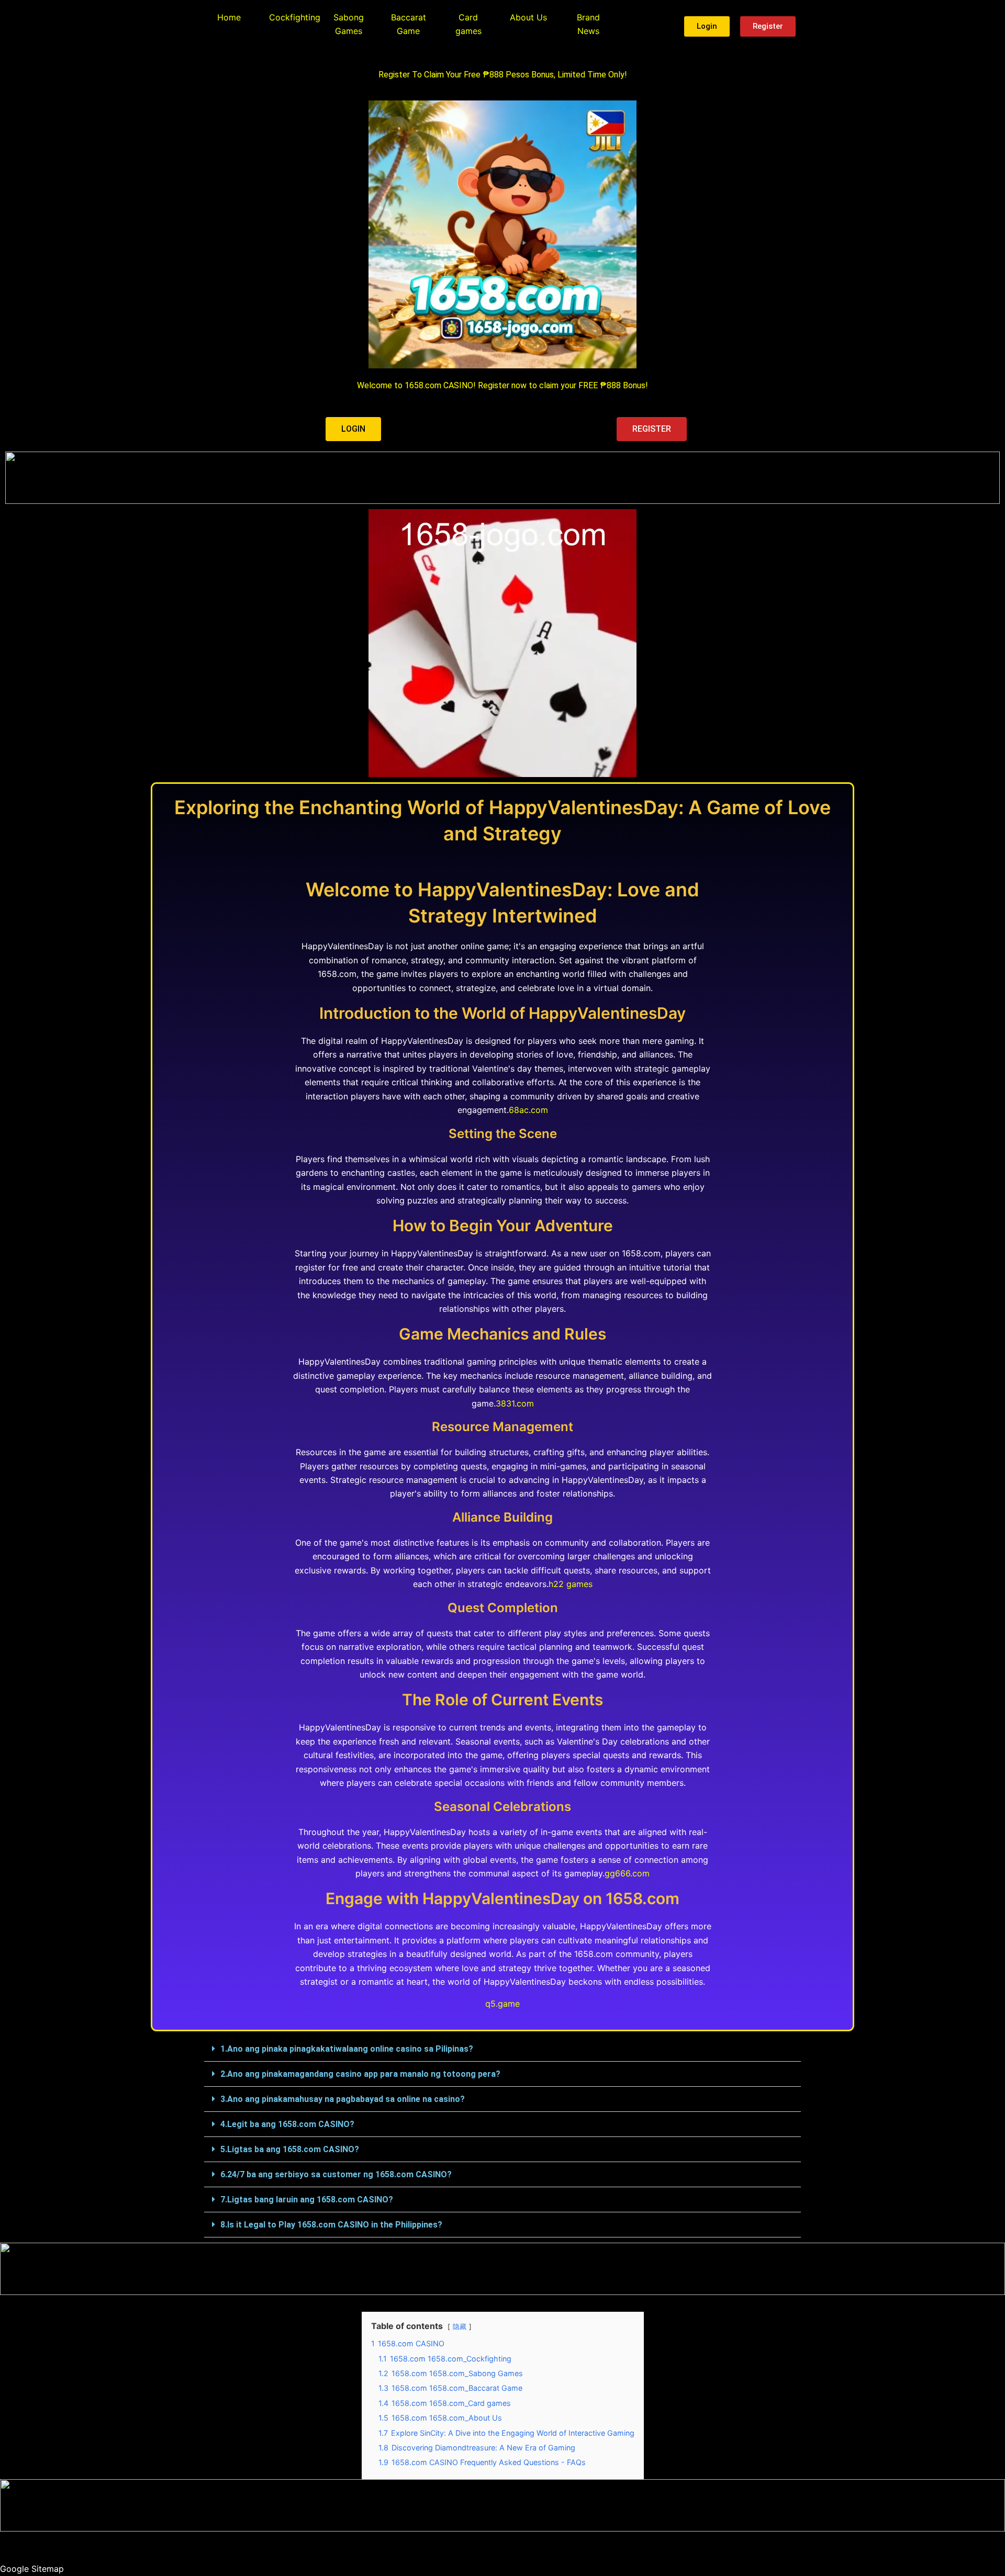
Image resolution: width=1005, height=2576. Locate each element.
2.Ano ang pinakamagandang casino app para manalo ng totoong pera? (360, 2074)
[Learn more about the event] (502, 478)
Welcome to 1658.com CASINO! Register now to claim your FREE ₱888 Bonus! (502, 385)
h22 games (571, 1584)
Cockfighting (295, 17)
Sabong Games (349, 24)
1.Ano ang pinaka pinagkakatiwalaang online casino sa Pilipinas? (347, 2049)
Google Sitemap (32, 2569)
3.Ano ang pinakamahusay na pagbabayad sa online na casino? (343, 2099)
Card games (468, 24)
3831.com (515, 1403)
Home (229, 17)
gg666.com (627, 1873)
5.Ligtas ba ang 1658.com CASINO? (290, 2149)
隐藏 (460, 2327)
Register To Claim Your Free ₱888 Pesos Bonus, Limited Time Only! (503, 75)
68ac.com (528, 1110)
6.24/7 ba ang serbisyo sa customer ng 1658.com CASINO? (336, 2174)
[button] (502, 2049)
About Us (528, 17)
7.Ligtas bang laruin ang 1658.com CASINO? (307, 2200)
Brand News (588, 24)
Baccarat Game (409, 24)
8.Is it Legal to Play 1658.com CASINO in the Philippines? (331, 2225)
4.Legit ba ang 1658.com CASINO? (287, 2124)
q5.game (502, 2004)
